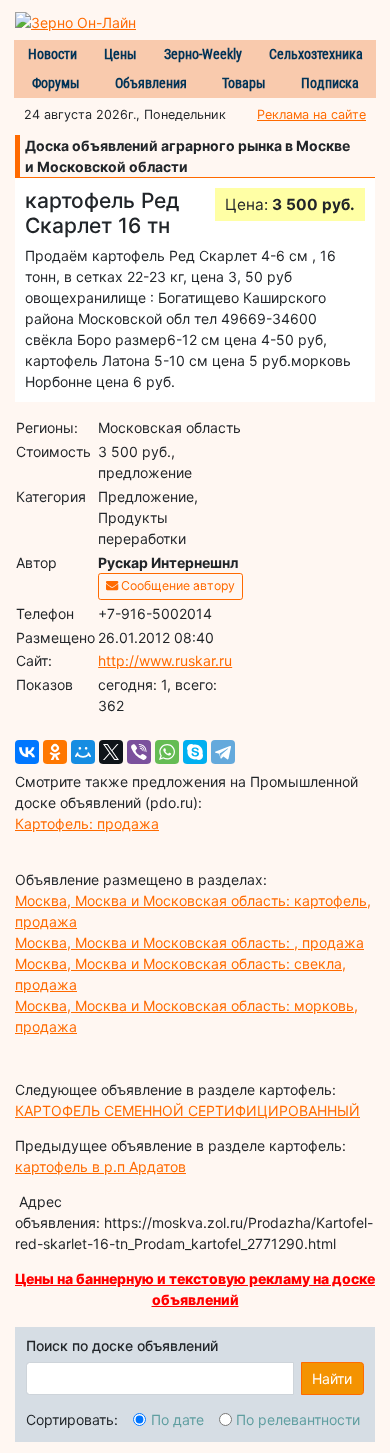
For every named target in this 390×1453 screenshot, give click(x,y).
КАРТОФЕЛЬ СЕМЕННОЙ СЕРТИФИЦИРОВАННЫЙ (187, 1110)
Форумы (56, 83)
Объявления (151, 83)
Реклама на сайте (311, 114)
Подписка (330, 83)
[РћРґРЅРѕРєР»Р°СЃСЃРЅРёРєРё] (55, 752)
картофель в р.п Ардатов (100, 1166)
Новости (52, 54)
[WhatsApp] (167, 752)
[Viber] (139, 752)
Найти (332, 1378)
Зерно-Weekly (203, 54)
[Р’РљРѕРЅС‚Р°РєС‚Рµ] (27, 752)
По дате (177, 1419)
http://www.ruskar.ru (165, 660)
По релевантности (298, 1419)
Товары (244, 83)
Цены (120, 54)
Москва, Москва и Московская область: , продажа (189, 942)
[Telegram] (223, 752)
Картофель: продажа (87, 823)
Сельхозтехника (316, 54)
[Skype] (195, 752)
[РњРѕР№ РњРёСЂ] (83, 752)
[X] (111, 752)
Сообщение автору (176, 585)
